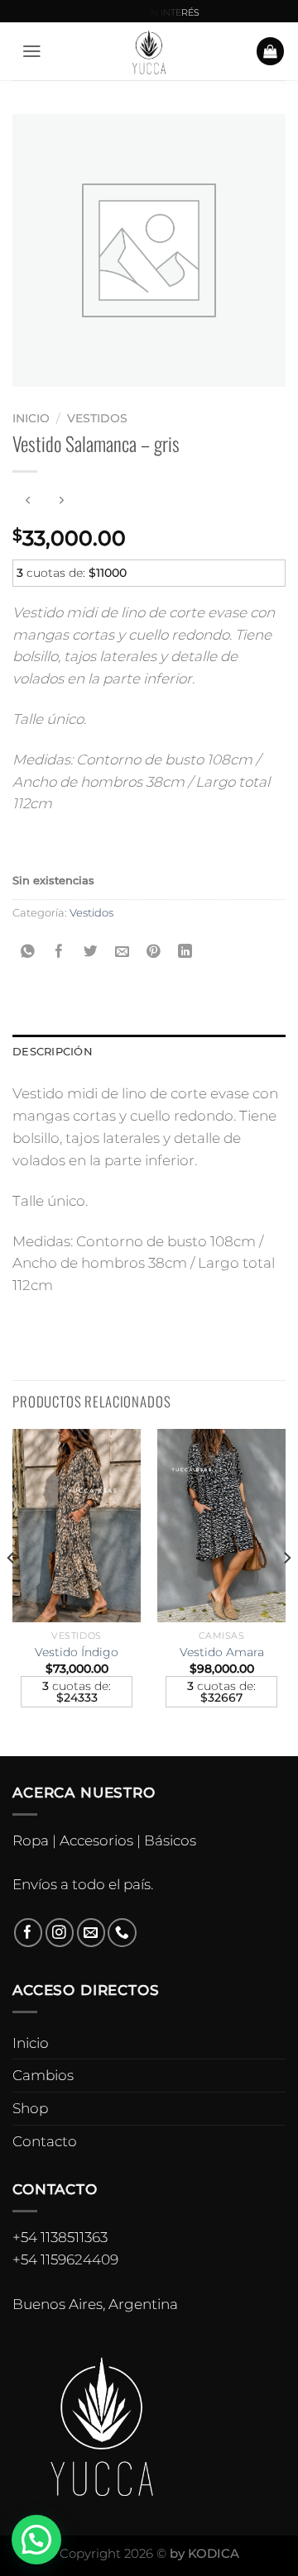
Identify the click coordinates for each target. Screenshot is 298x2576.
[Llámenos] (122, 1933)
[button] (36, 2540)
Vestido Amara (222, 1652)
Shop (30, 2108)
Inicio (31, 418)
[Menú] (32, 51)
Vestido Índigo (77, 1652)
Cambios (43, 2075)
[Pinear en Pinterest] (154, 952)
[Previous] (12, 1591)
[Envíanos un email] (91, 1933)
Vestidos (97, 418)
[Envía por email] (122, 952)
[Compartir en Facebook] (60, 952)
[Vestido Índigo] (77, 1525)
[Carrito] (271, 51)
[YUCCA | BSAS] (149, 51)
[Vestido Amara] (221, 1525)
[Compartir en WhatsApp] (29, 952)
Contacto (45, 2141)
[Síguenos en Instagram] (60, 1933)
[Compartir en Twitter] (91, 952)
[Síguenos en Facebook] (29, 1933)
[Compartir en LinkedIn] (185, 952)
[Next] (286, 1591)
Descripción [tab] (53, 1051)
